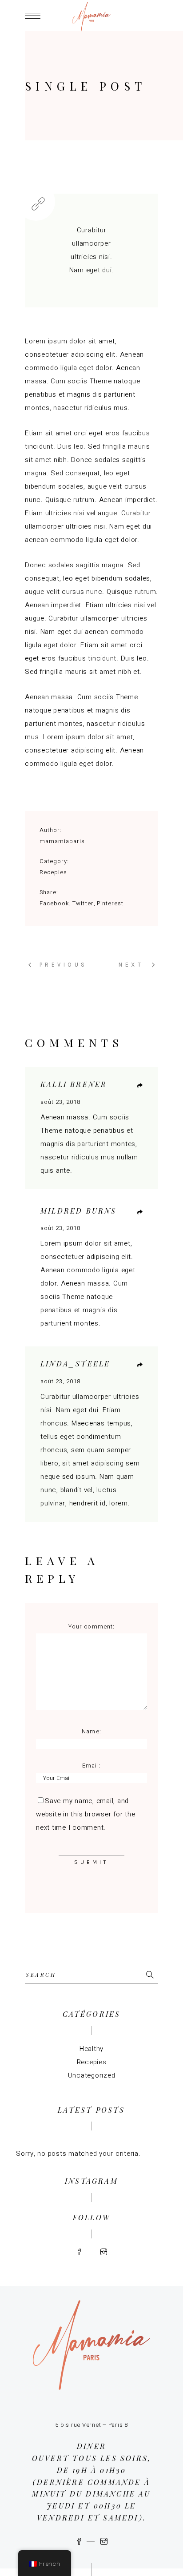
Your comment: (91, 1626)
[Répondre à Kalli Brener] (140, 1086)
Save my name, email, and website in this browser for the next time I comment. (86, 1814)
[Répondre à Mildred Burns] (140, 1212)
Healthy (91, 2049)
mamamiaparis (62, 841)
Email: (91, 1766)
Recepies (53, 872)
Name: (91, 1731)
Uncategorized (92, 2075)
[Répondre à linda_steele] (140, 1365)
